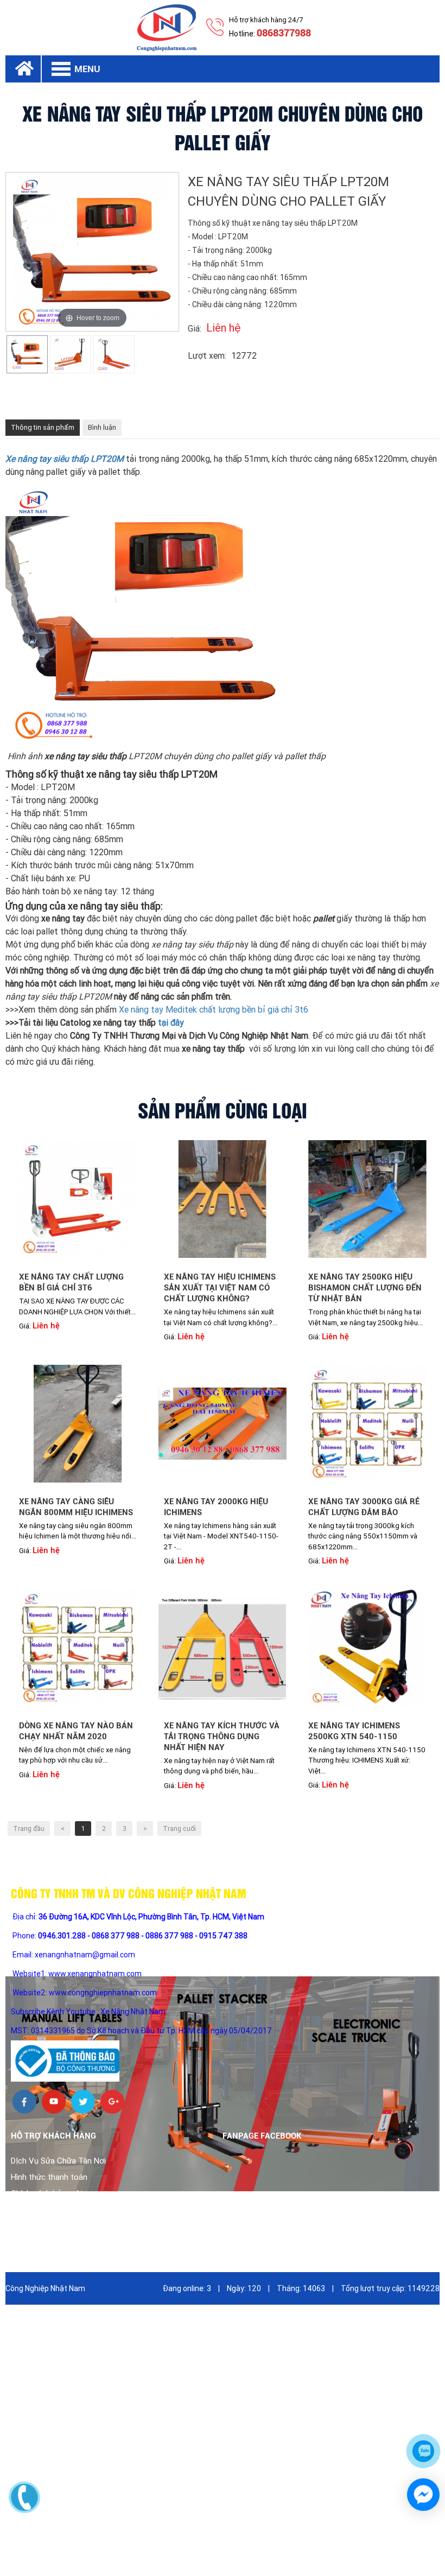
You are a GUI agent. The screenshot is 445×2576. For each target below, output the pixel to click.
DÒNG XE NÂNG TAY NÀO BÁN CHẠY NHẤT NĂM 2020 (76, 1731)
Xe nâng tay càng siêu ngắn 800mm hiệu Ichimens (76, 1507)
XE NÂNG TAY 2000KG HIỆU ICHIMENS (216, 1507)
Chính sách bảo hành (48, 2210)
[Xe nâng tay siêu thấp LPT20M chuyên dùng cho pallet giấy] (27, 355)
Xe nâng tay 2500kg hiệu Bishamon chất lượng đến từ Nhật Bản (365, 1288)
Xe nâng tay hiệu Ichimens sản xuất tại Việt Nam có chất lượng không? (220, 1288)
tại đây (171, 1023)
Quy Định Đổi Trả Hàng (52, 2226)
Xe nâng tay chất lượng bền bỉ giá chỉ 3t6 (71, 1282)
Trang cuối (179, 1829)
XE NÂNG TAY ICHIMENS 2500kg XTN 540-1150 (354, 1731)
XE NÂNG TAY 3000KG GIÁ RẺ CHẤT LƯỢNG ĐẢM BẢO (364, 1507)
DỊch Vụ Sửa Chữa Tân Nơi (58, 2161)
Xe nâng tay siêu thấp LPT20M (65, 459)
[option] (27, 355)
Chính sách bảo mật (47, 2193)
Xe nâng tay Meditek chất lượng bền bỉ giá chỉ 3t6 (214, 1010)
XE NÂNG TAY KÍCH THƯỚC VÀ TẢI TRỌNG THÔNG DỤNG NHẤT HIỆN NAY (222, 1737)
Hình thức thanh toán (49, 2177)
